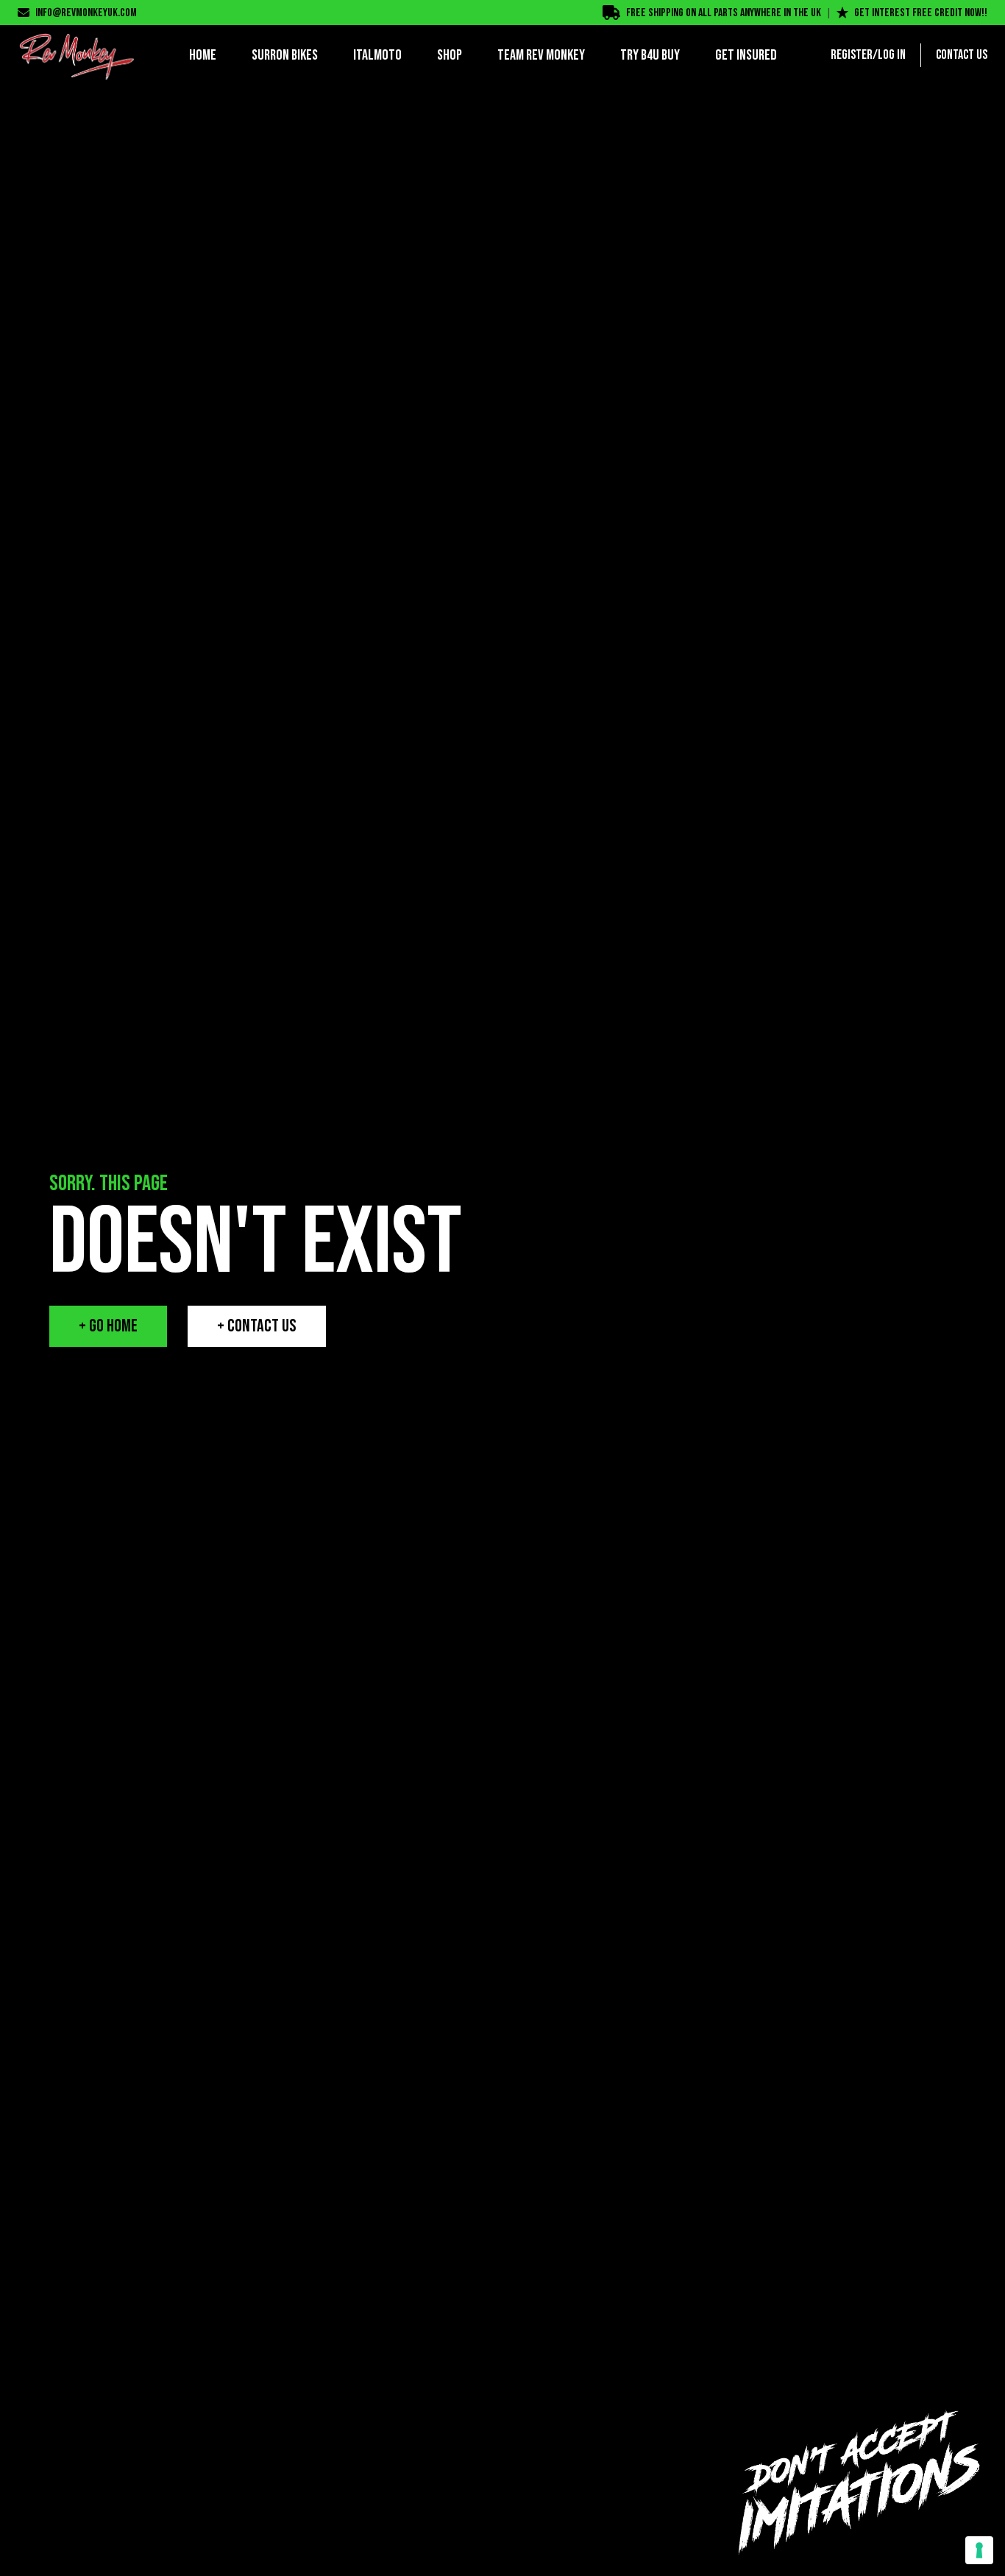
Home (203, 55)
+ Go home (108, 1326)
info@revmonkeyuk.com (86, 13)
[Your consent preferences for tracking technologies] (979, 2550)
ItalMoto (377, 55)
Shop (450, 55)
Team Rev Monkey (541, 55)
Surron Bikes (285, 55)
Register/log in (868, 55)
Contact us (962, 55)
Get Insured (746, 55)
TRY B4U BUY (650, 55)
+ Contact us (257, 1326)
